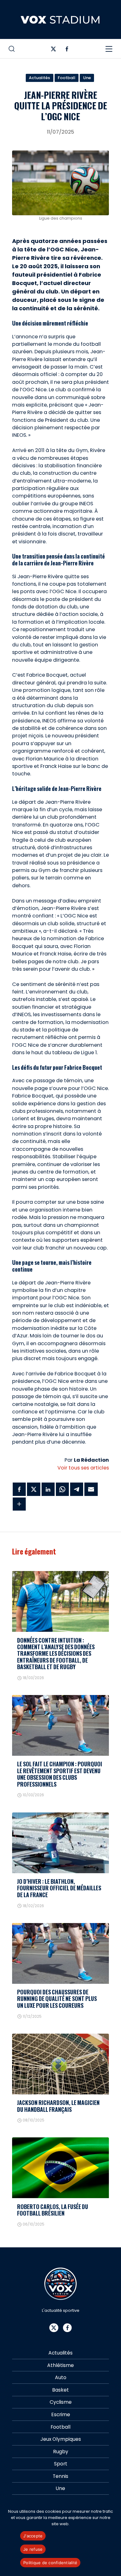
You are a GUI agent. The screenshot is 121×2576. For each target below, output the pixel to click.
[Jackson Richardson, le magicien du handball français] (60, 2064)
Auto (61, 2377)
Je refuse (33, 2549)
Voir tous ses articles (83, 1468)
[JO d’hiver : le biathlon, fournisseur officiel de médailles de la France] (60, 1843)
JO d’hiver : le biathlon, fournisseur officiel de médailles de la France (59, 1888)
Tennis (60, 2476)
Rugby (61, 2452)
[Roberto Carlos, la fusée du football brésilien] (60, 2168)
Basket (60, 2390)
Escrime (61, 2414)
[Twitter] (54, 50)
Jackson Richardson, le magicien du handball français (58, 2106)
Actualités (39, 78)
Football (67, 78)
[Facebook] (67, 50)
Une (87, 78)
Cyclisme (61, 2402)
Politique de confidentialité (50, 2563)
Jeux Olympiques (61, 2439)
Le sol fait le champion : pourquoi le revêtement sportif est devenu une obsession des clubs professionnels (60, 1774)
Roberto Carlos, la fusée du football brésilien (53, 2210)
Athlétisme (60, 2365)
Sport (61, 2464)
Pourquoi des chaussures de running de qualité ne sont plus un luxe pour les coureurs (57, 1999)
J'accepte (33, 2536)
